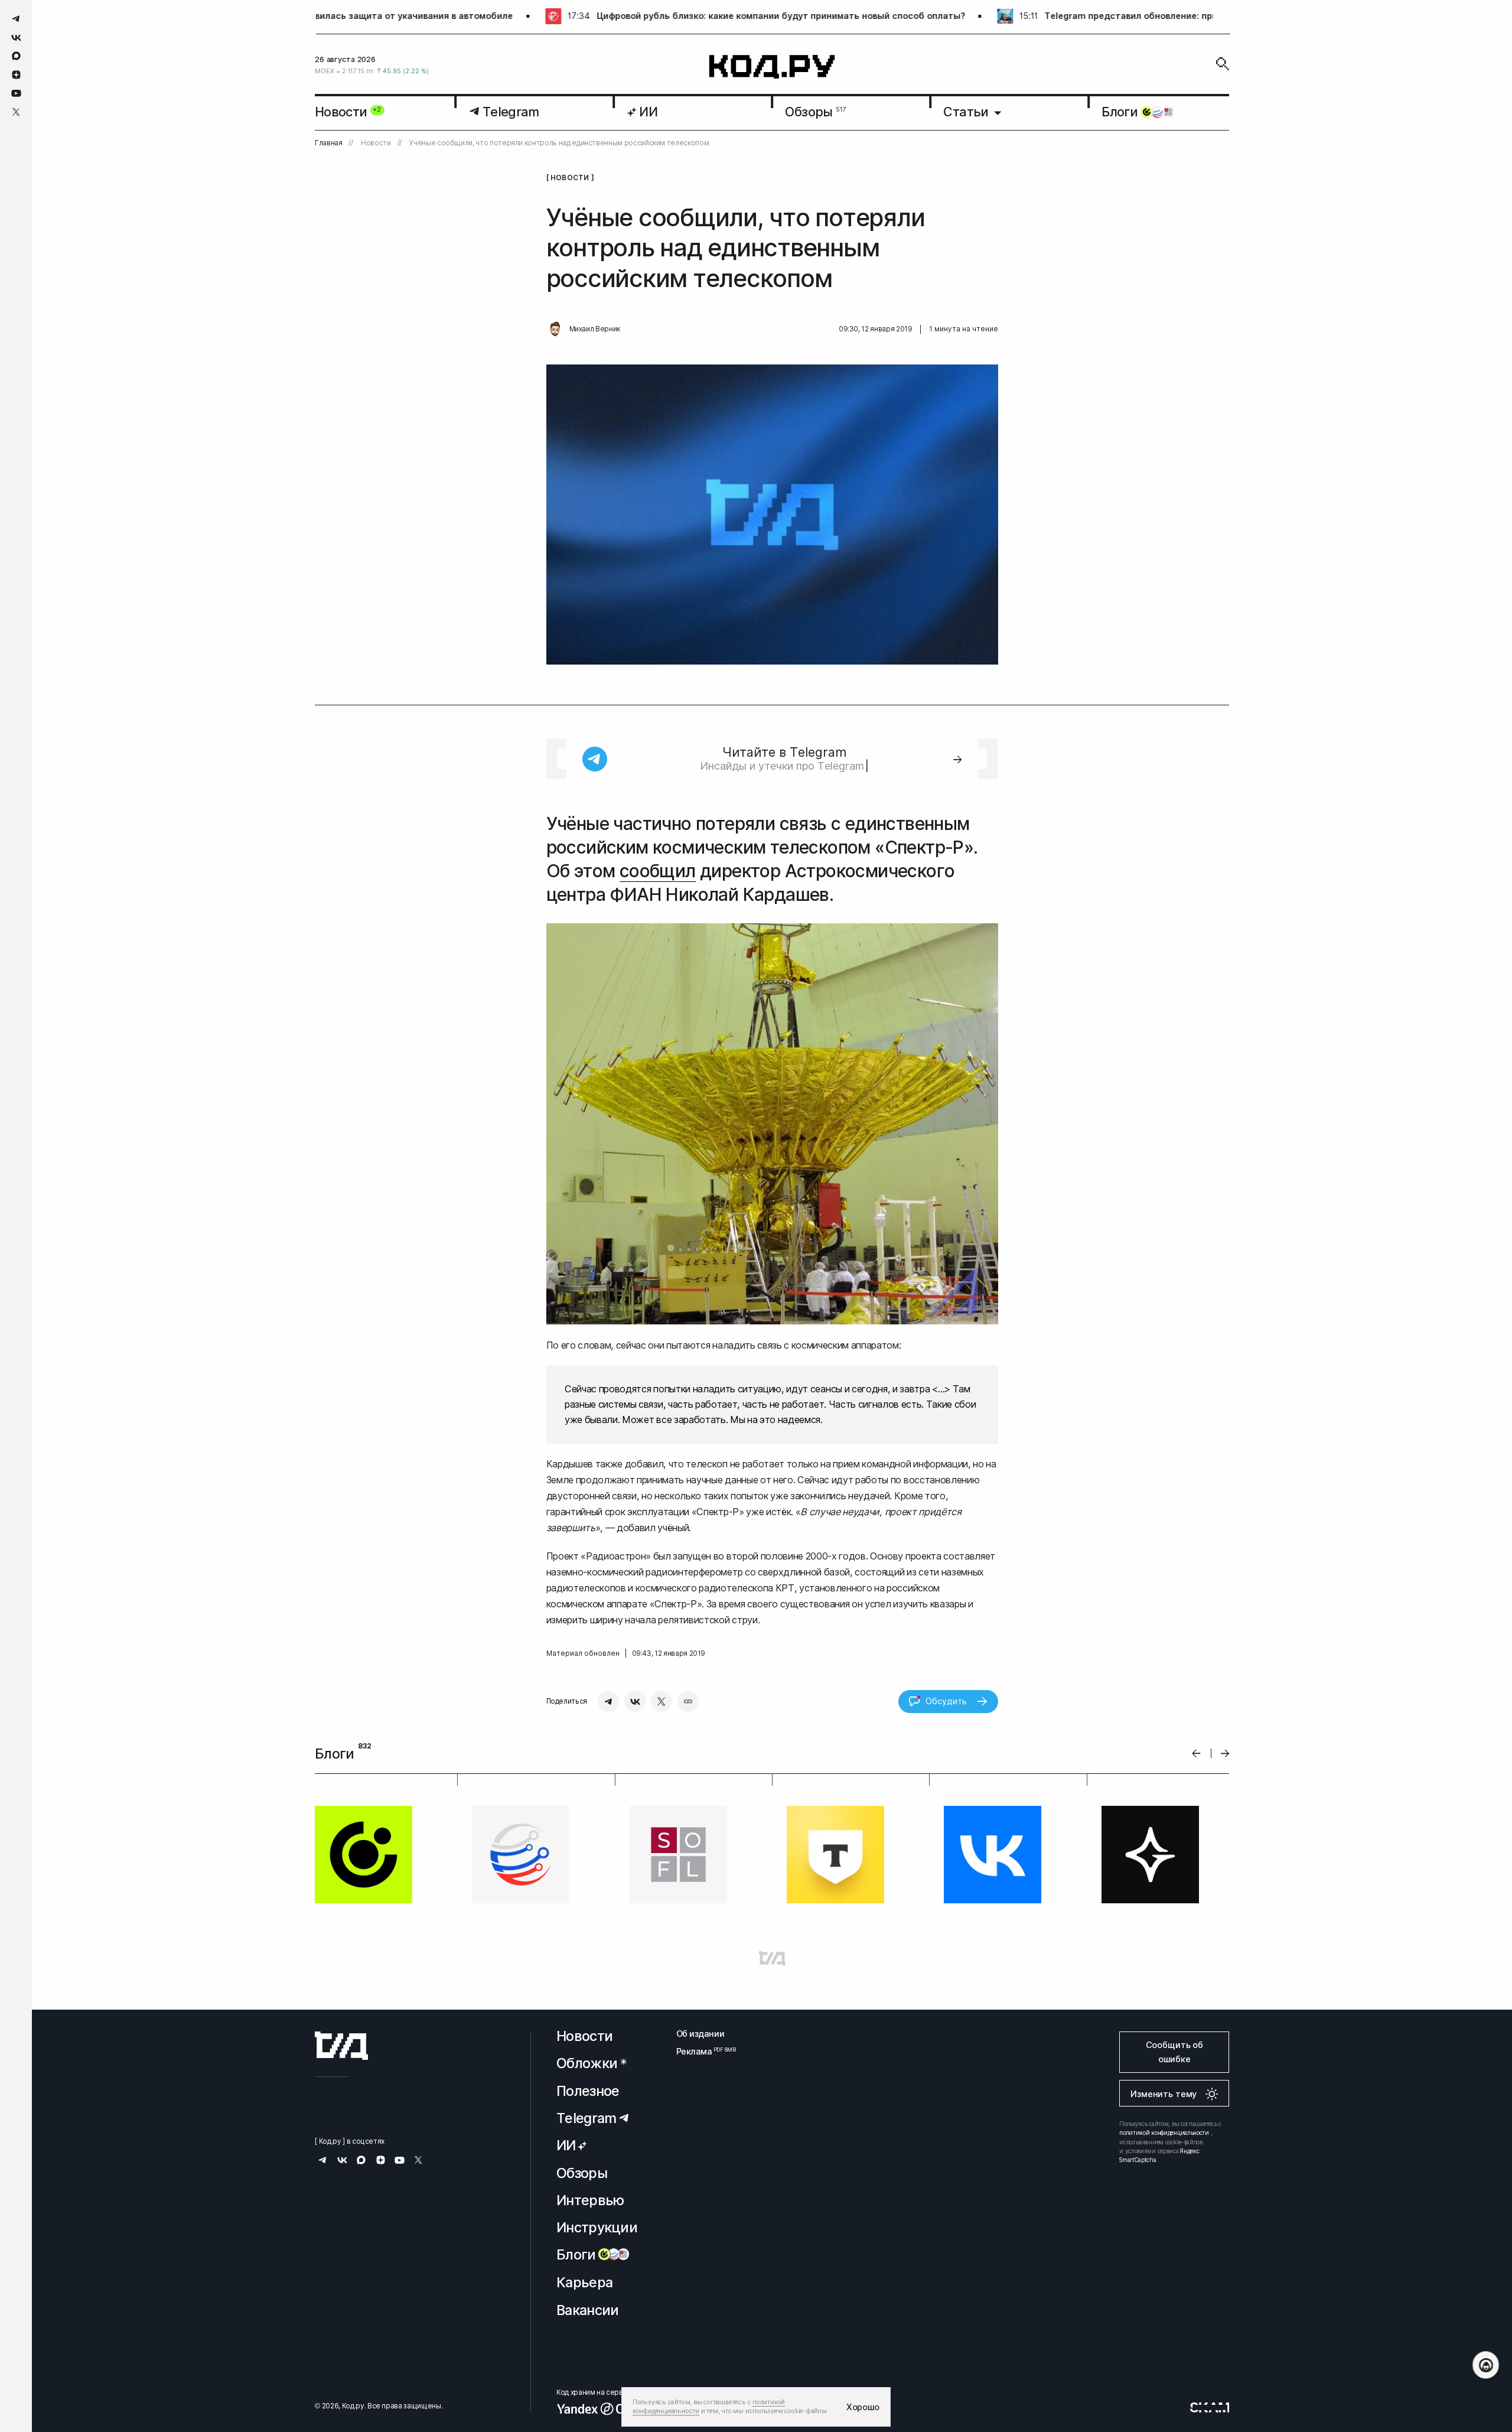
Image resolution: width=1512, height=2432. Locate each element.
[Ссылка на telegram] (16, 19)
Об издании (700, 2034)
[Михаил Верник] (555, 329)
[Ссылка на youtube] (16, 93)
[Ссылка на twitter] (16, 112)
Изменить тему (1164, 2094)
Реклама (700, 2051)
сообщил (658, 871)
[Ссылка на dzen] (16, 75)
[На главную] (772, 67)
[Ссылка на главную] (341, 2046)
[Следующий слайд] (1225, 1754)
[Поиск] (1223, 64)
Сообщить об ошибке (1174, 2052)
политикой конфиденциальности (1164, 2133)
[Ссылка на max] (16, 56)
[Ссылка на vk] (16, 38)
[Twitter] (661, 1701)
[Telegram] (608, 1701)
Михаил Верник (595, 329)
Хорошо (863, 2407)
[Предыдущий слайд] (1196, 1754)
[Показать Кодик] (1486, 2365)
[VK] (635, 1701)
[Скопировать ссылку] (688, 1701)
